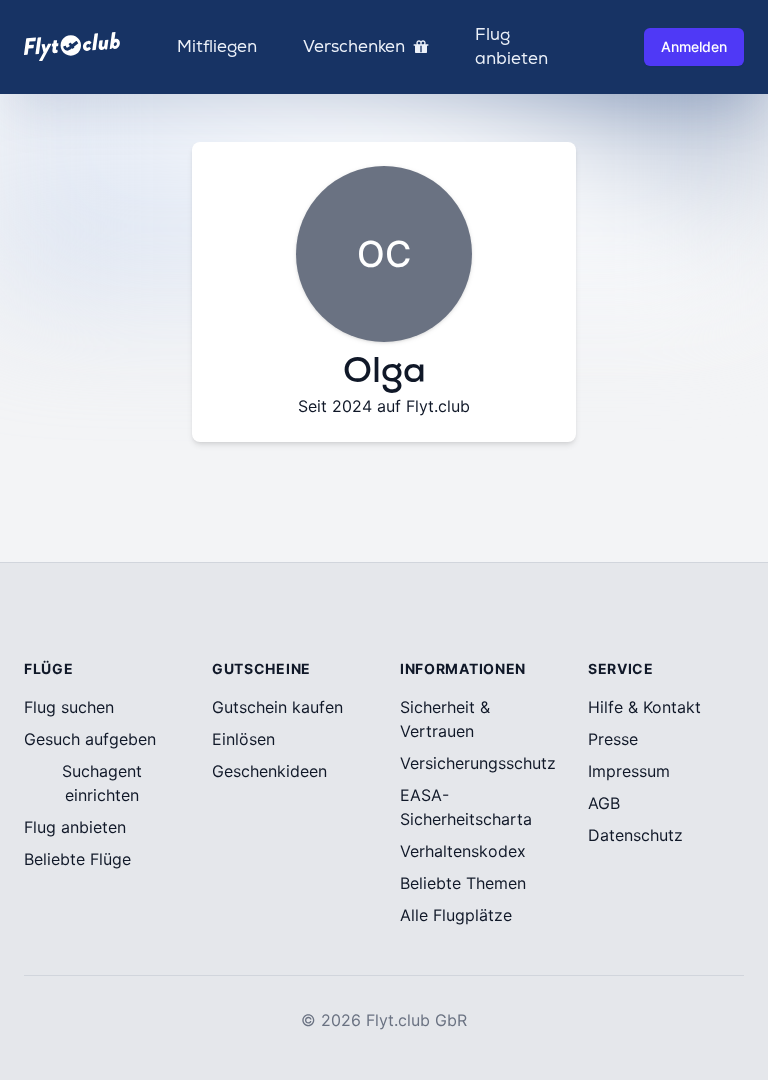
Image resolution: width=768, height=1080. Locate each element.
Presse (613, 739)
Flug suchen (69, 707)
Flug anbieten (511, 47)
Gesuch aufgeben (90, 739)
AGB (604, 803)
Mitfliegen (217, 47)
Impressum (629, 771)
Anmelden (694, 46)
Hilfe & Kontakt (644, 707)
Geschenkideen (269, 771)
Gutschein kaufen (277, 707)
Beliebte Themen (463, 883)
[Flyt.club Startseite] (72, 46)
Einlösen (243, 739)
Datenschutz (635, 835)
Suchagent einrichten (102, 783)
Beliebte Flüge (77, 859)
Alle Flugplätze (456, 915)
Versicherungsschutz (478, 763)
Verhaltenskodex (463, 851)
